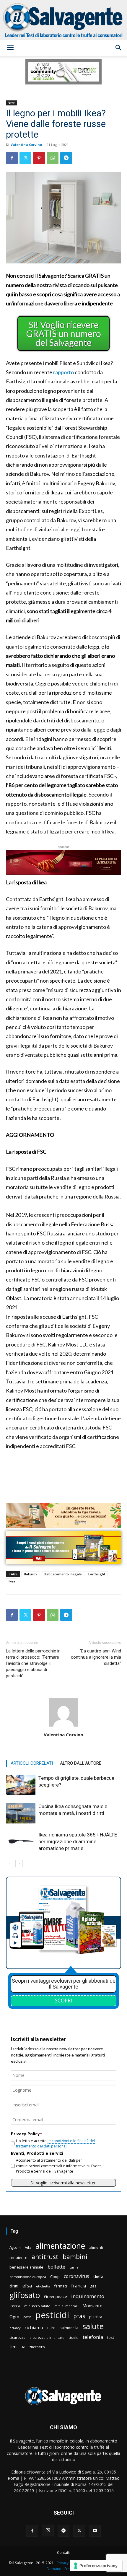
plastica (96, 2317)
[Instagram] (48, 2531)
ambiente (18, 2257)
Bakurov (31, 1574)
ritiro (51, 2328)
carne (74, 2267)
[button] (10, 48)
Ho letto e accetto (56, 2143)
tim (13, 2347)
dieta (98, 2276)
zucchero (37, 2347)
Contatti (64, 2553)
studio (74, 2338)
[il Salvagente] (63, 20)
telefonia (93, 2337)
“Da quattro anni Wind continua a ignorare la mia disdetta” (96, 1657)
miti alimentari (66, 2306)
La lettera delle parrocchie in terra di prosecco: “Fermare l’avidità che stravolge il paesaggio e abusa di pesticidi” (33, 1663)
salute (93, 2326)
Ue (23, 2347)
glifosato (25, 2295)
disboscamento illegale (63, 1574)
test (111, 2337)
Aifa (28, 2247)
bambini (75, 2257)
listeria (15, 2306)
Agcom (15, 2247)
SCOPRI (63, 2000)
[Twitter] (25, 158)
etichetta (43, 2286)
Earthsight (97, 1574)
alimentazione (60, 2246)
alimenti (96, 2247)
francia (79, 2286)
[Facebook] (12, 158)
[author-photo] (63, 1726)
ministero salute (37, 2306)
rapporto (63, 372)
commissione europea (28, 2277)
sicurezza (17, 2338)
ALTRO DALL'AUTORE (81, 1763)
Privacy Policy (68, 2563)
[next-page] (19, 1863)
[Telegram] (66, 158)
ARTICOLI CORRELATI (32, 1763)
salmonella (69, 2328)
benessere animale (26, 2267)
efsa (27, 2286)
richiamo (34, 2327)
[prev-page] (10, 1863)
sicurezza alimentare (47, 2337)
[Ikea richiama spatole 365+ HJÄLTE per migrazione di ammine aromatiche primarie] (21, 1842)
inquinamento (88, 2296)
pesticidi (52, 2315)
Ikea (12, 1581)
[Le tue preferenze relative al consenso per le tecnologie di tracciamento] (96, 2566)
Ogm (14, 2317)
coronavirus (76, 2276)
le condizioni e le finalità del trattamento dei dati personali (56, 2143)
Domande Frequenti (63, 2569)
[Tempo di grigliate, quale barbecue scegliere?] (21, 1785)
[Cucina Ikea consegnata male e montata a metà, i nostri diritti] (21, 1813)
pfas (79, 2316)
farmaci (61, 2286)
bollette (56, 2267)
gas (93, 2286)
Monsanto (92, 2306)
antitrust (45, 2257)
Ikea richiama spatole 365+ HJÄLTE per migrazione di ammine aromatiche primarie (78, 1841)
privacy (15, 2328)
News (11, 103)
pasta (27, 2317)
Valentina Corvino (26, 145)
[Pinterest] (39, 158)
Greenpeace (56, 2296)
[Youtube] (95, 2531)
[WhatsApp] (53, 158)
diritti (14, 2286)
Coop (55, 2277)
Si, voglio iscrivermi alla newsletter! (63, 2183)
